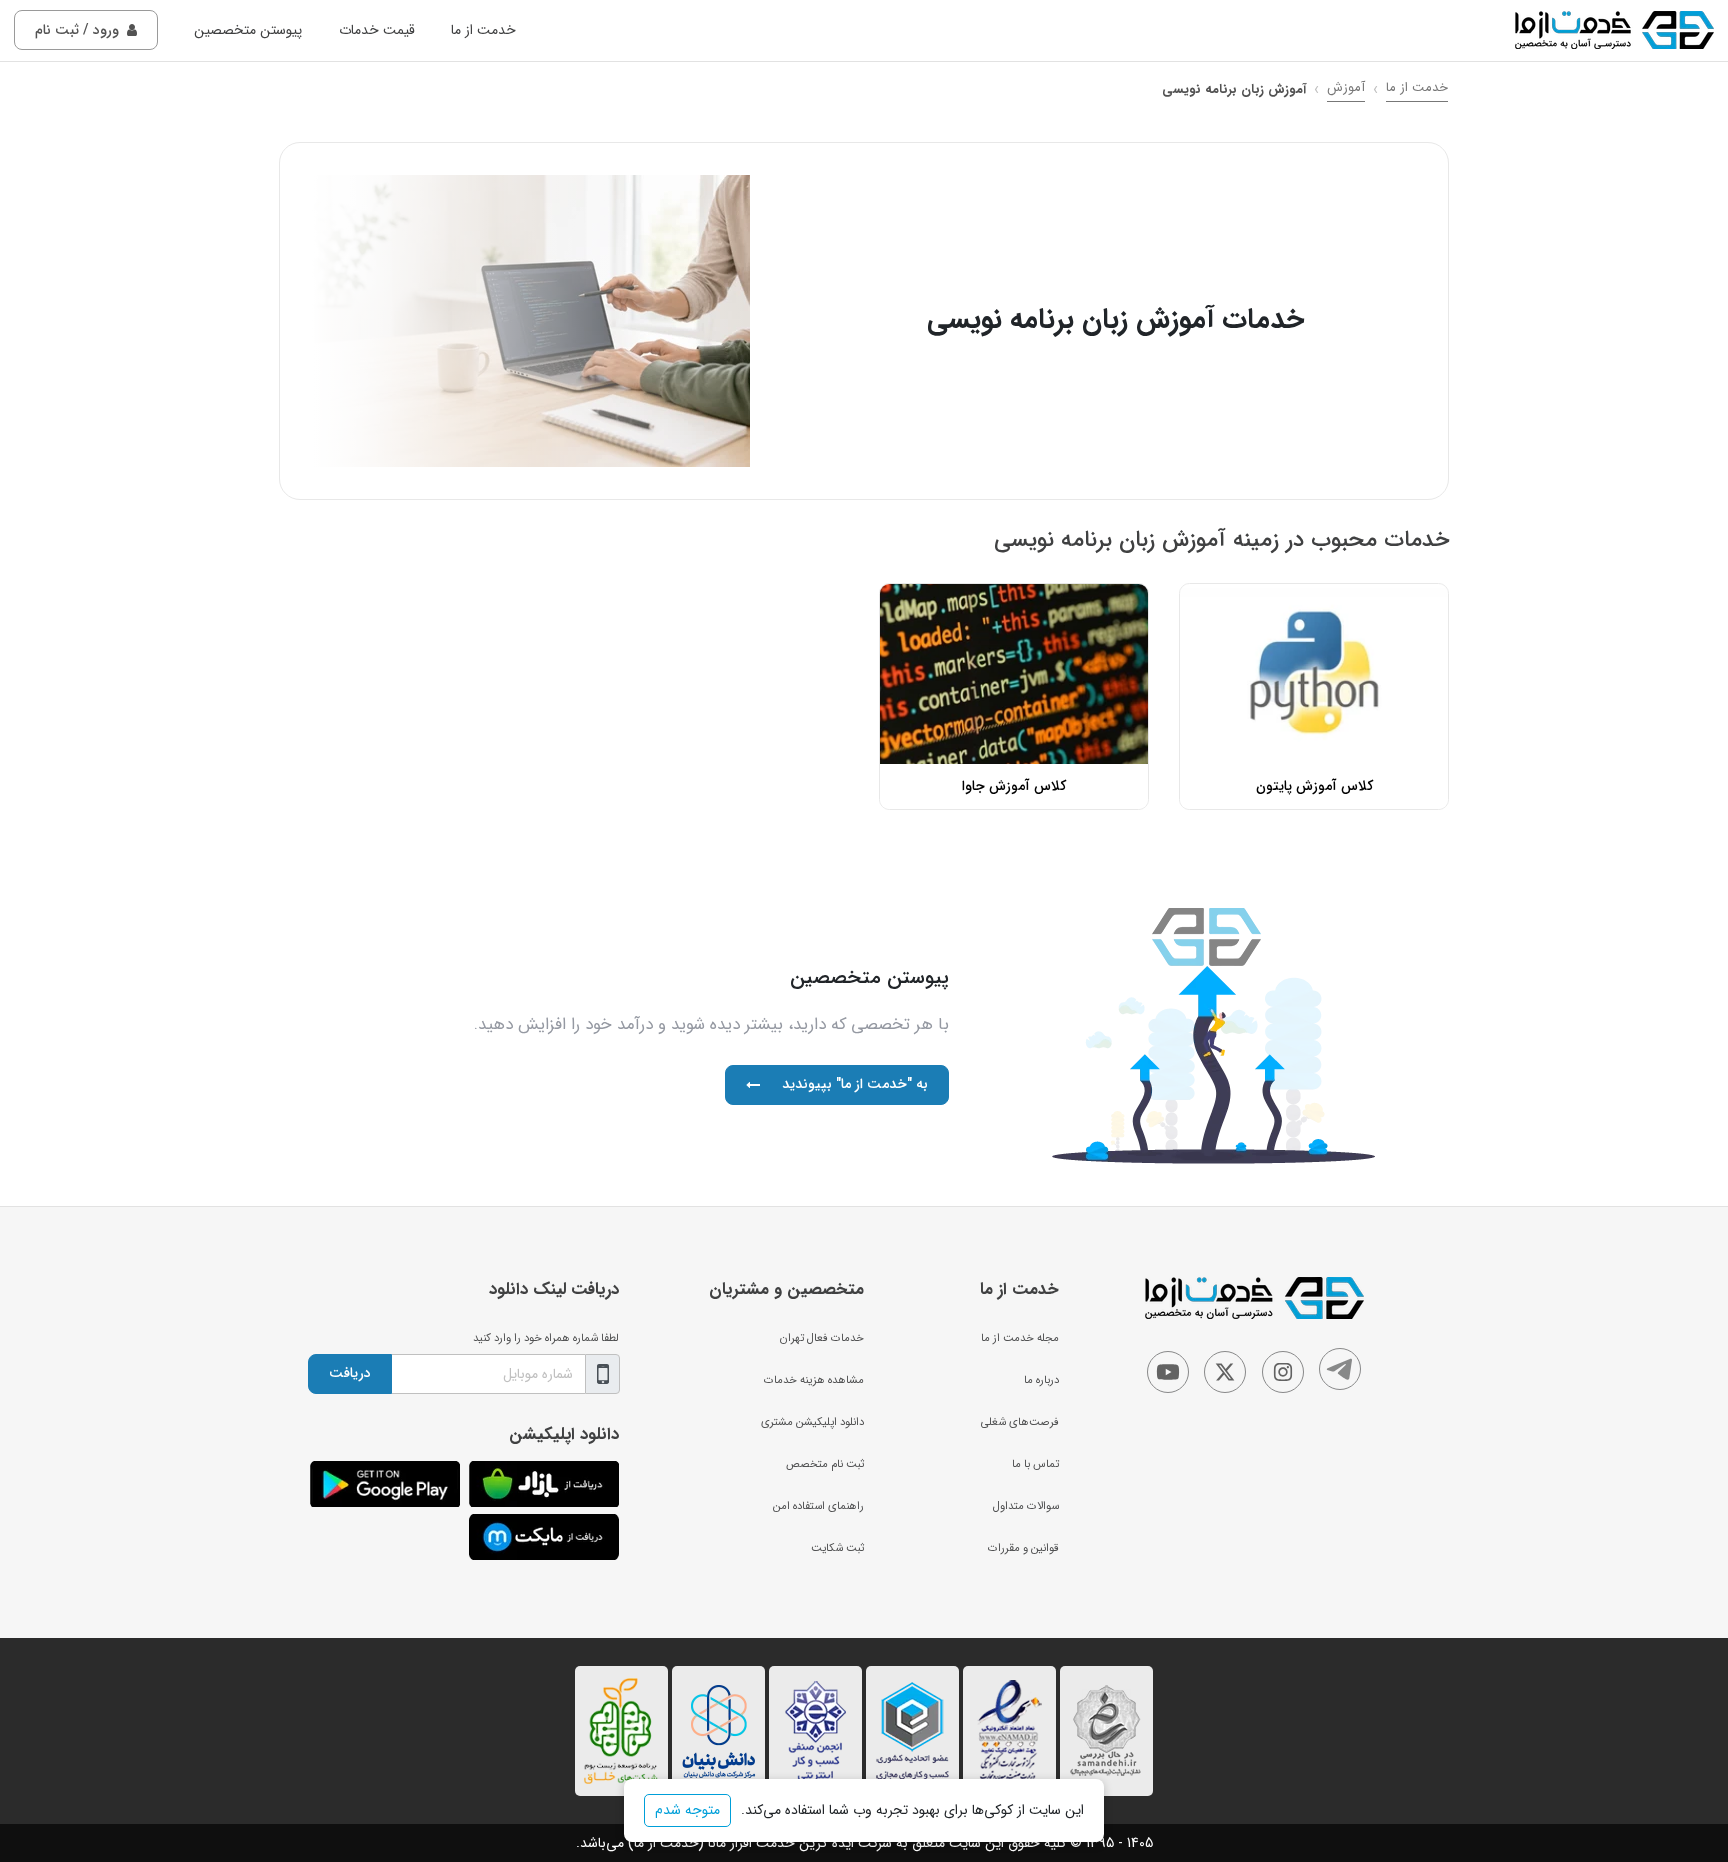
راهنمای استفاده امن (818, 1506)
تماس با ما (1035, 1464)
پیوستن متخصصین (248, 30)
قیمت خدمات (377, 30)
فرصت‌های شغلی (1020, 1422)
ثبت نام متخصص (825, 1464)
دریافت (350, 1373)
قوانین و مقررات (1023, 1548)
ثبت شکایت (837, 1548)
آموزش (1346, 88)
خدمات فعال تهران (822, 1338)
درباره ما (1041, 1380)
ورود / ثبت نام (77, 30)
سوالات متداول (1026, 1506)
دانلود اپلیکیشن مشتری (812, 1422)
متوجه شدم (687, 1810)
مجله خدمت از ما (1020, 1338)
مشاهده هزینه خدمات (814, 1380)
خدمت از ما (483, 30)
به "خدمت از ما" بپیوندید (855, 1084)
